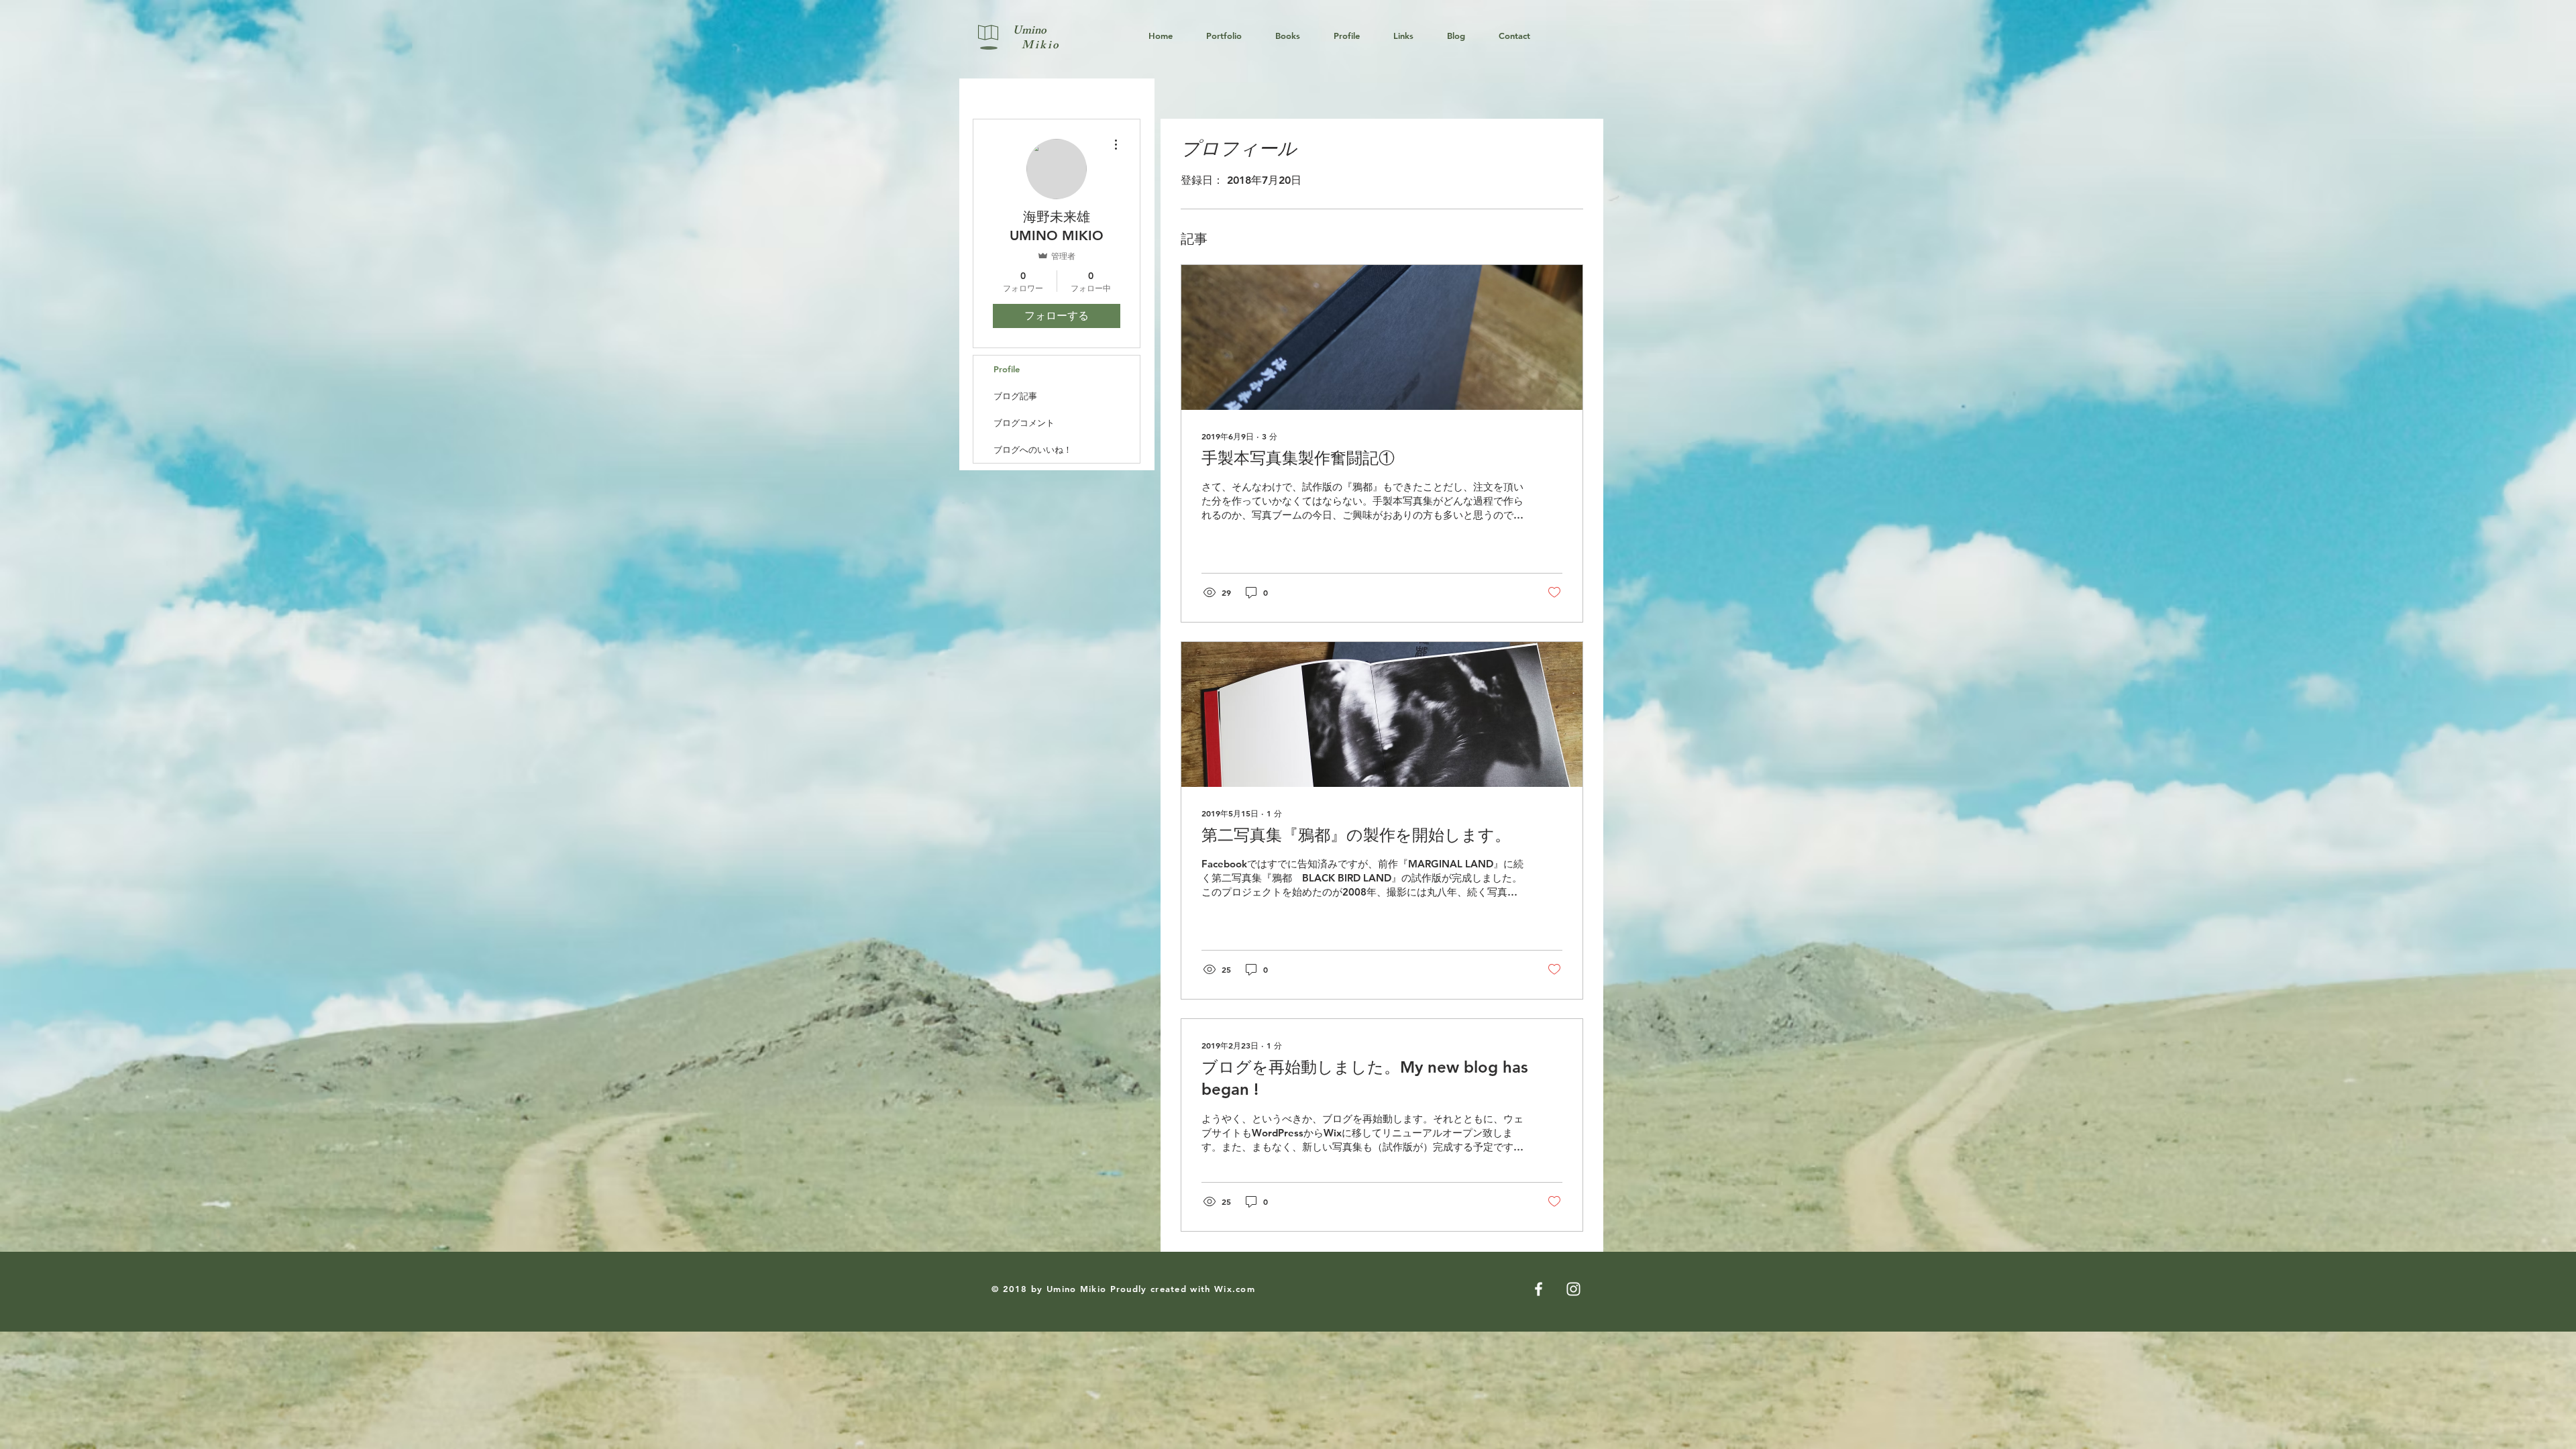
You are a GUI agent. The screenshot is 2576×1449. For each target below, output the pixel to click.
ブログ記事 (1015, 396)
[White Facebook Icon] (1539, 1289)
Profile (1007, 369)
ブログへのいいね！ (1033, 449)
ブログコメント (1024, 423)
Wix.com (1235, 1289)
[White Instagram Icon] (1573, 1289)
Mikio (1037, 46)
